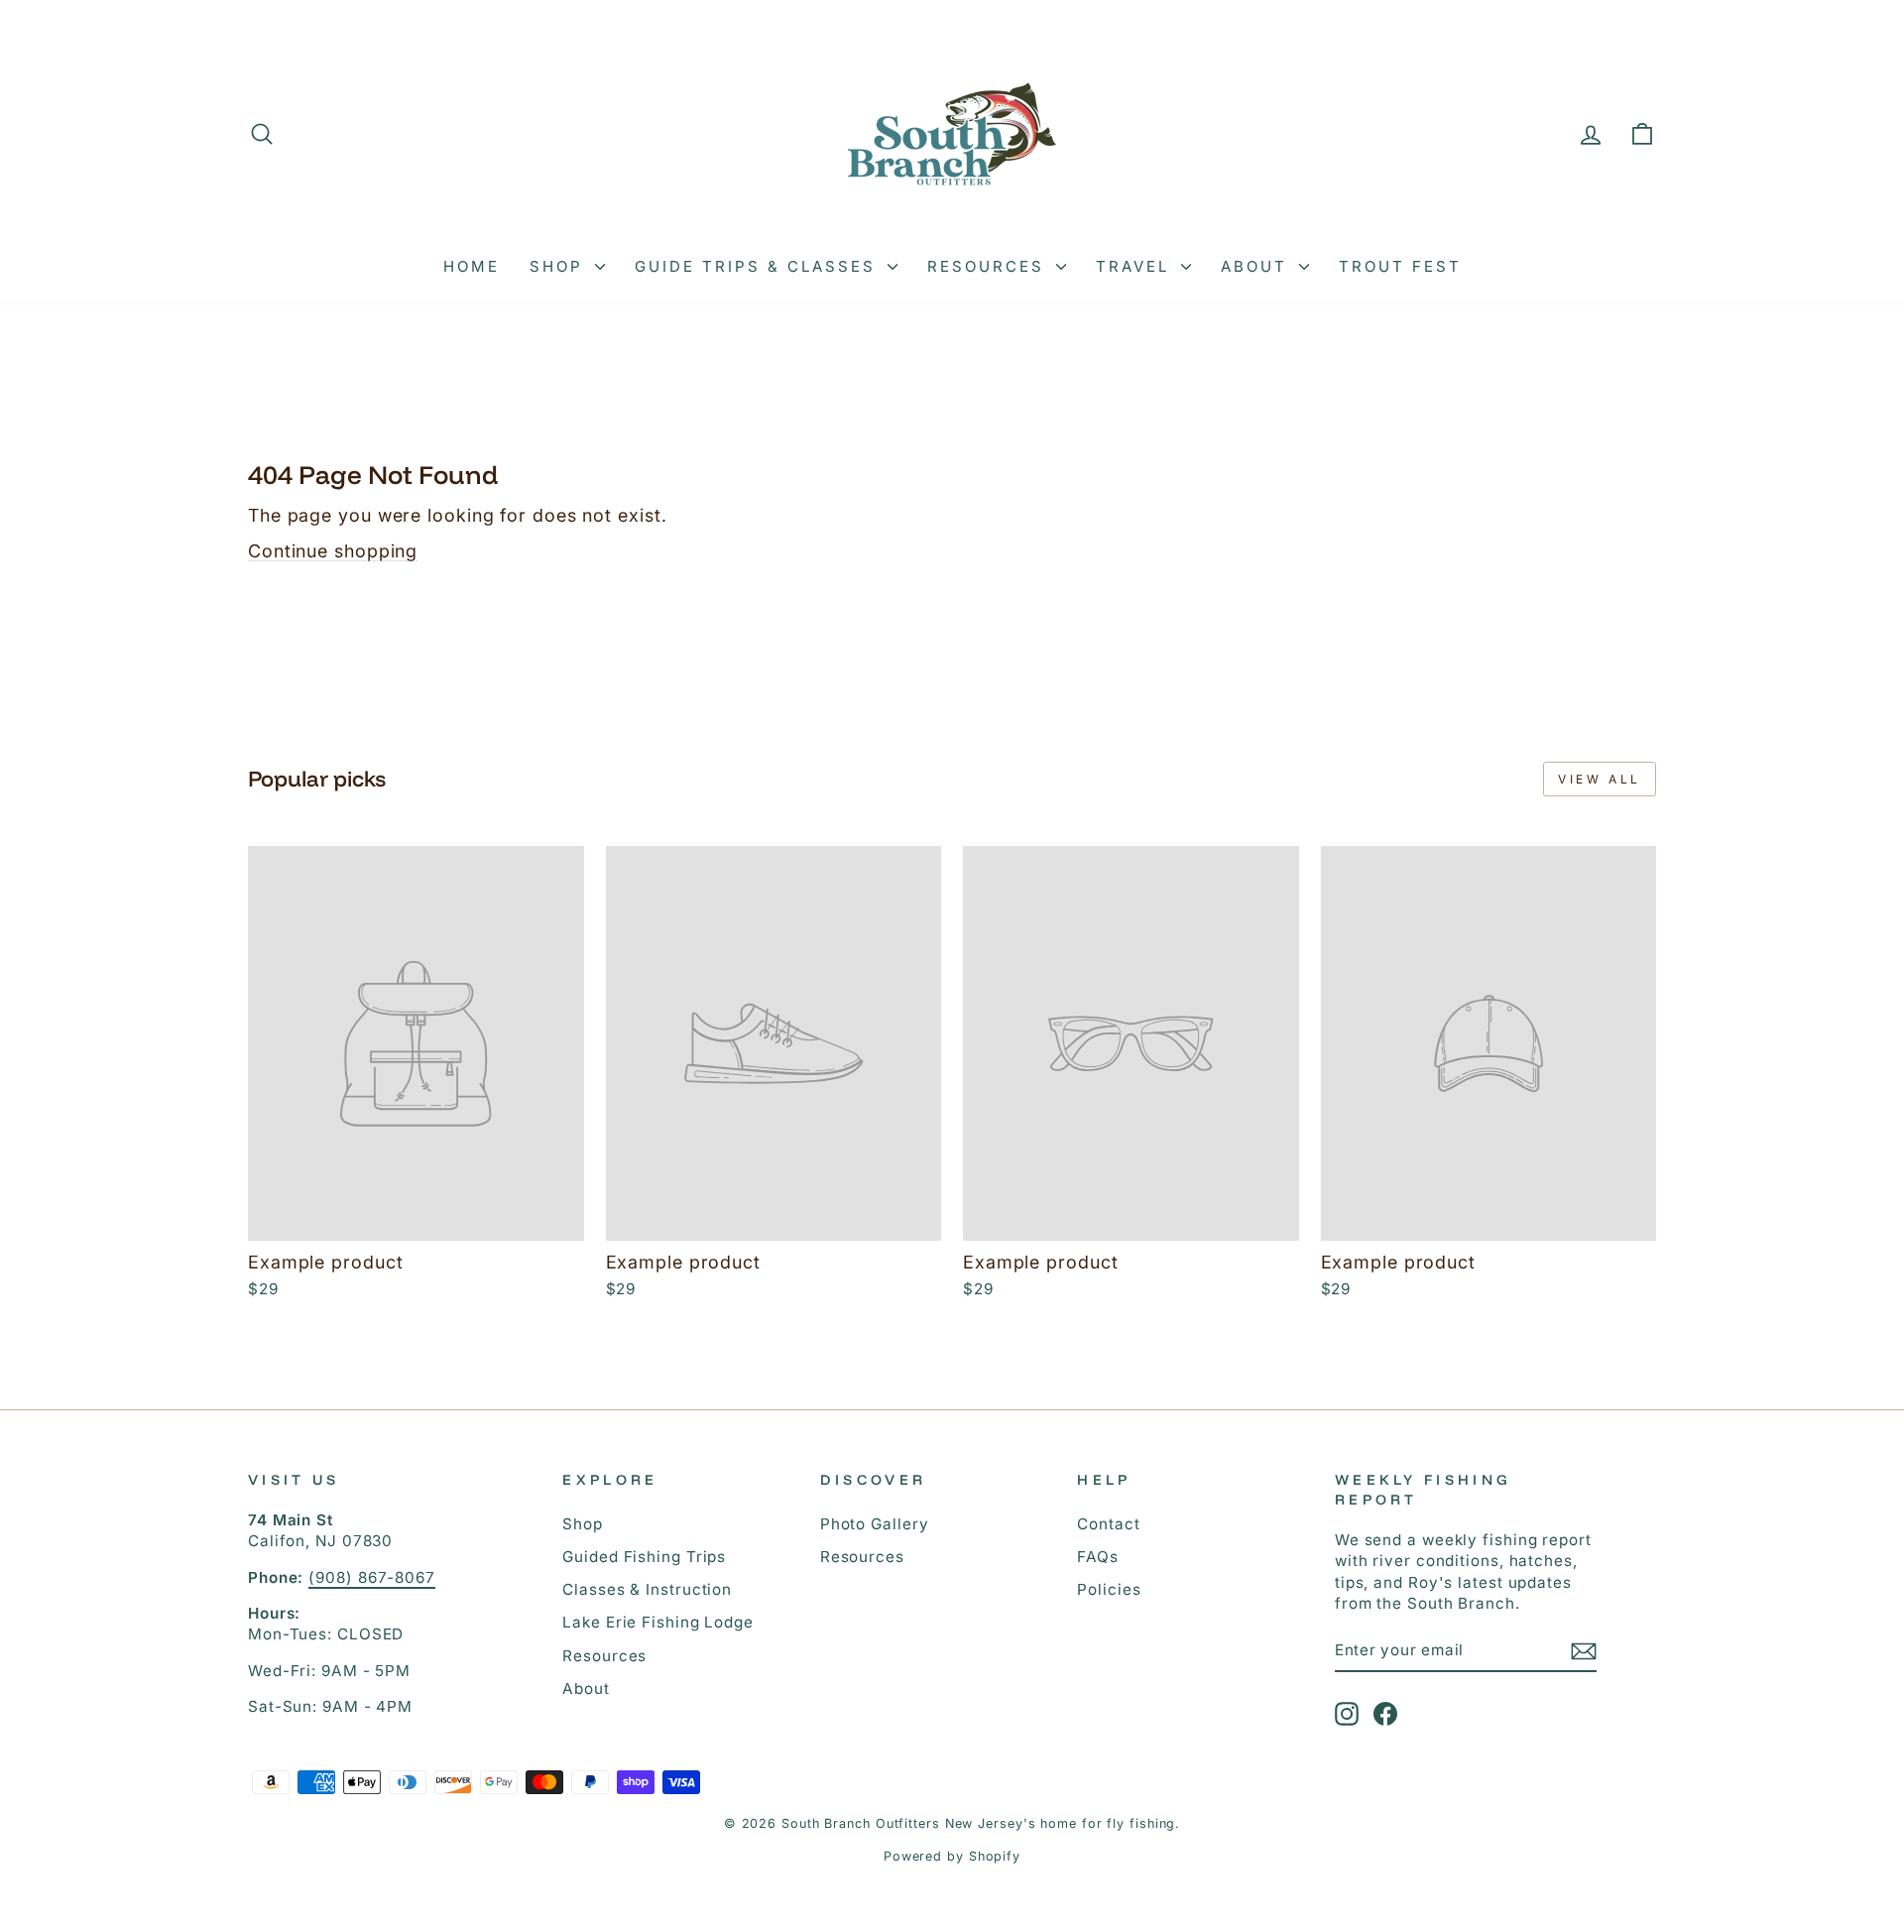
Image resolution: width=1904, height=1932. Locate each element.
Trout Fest (1400, 266)
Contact (1108, 1524)
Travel (1136, 266)
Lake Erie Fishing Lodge (658, 1622)
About (1257, 266)
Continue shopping (333, 551)
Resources (989, 266)
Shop (560, 266)
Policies (1109, 1589)
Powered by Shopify (952, 1856)
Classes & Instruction (647, 1589)
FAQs (1098, 1557)
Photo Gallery (875, 1524)
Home (472, 266)
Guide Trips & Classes (759, 266)
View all (1600, 779)
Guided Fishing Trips (644, 1557)
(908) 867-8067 (372, 1577)
